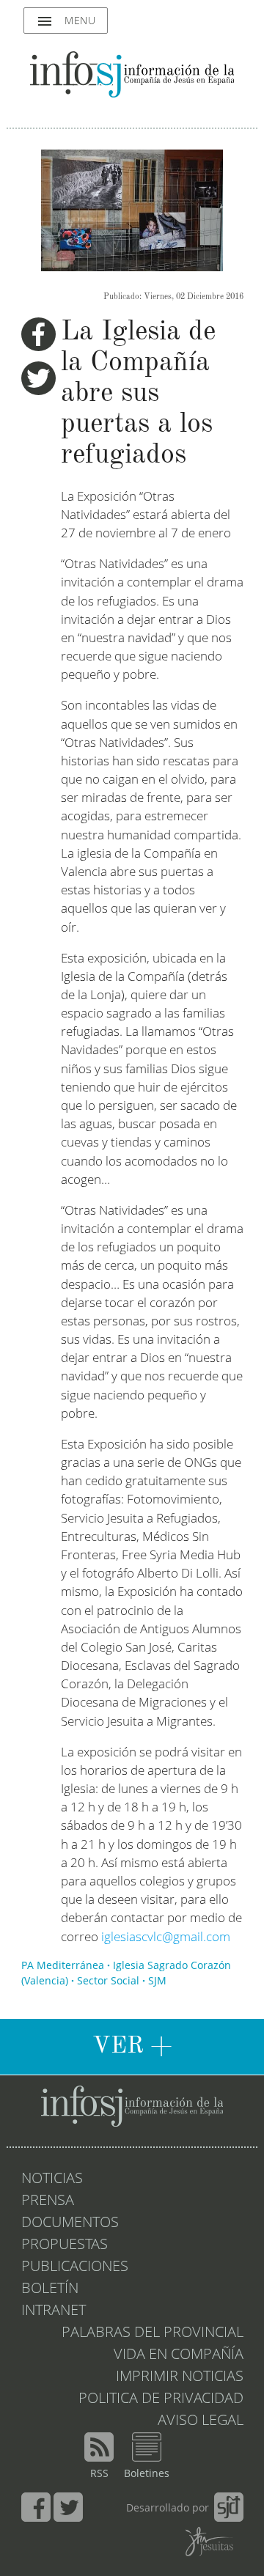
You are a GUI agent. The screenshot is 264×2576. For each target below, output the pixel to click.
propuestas (65, 2245)
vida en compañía (179, 2355)
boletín (50, 2289)
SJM (157, 1981)
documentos (70, 2223)
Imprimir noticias (180, 2377)
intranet (54, 2311)
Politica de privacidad (161, 2399)
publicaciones (75, 2267)
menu (66, 21)
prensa (48, 2201)
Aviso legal (201, 2421)
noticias (52, 2179)
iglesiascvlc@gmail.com (166, 1938)
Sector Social (108, 1981)
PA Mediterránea (63, 1966)
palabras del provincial (153, 2333)
